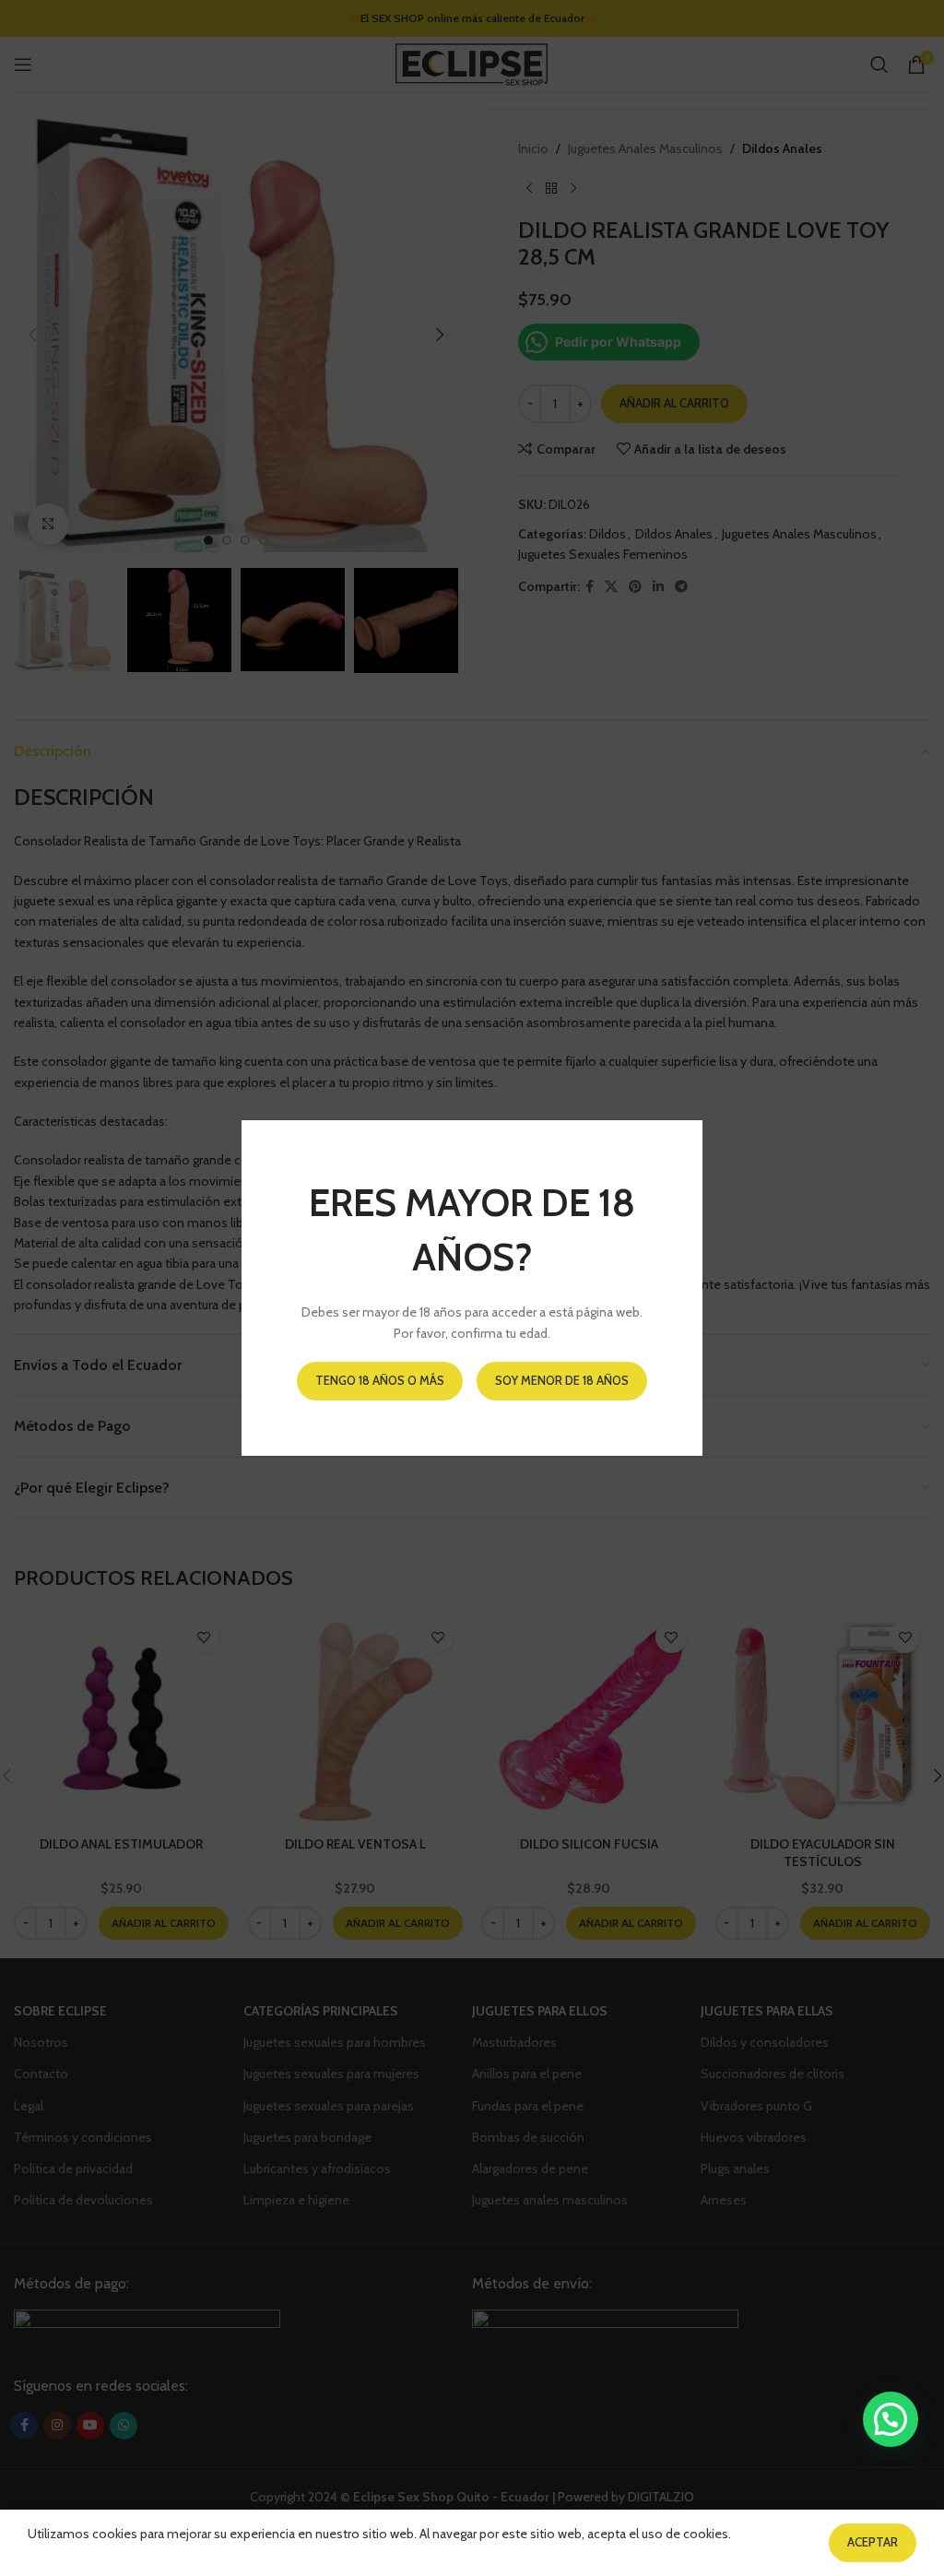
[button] (891, 2419)
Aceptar (873, 2542)
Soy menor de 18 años (562, 1380)
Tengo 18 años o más (380, 1380)
